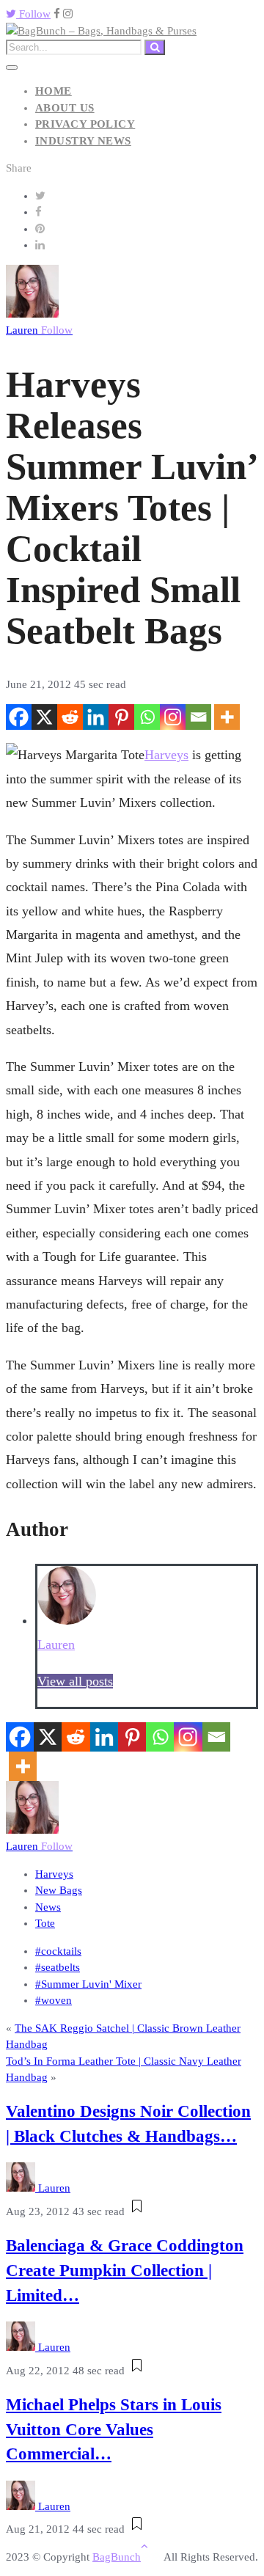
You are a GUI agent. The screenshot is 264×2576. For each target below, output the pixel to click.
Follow (33, 14)
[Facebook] (19, 717)
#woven (54, 2000)
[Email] (198, 717)
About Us (65, 108)
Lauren (39, 330)
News (48, 1907)
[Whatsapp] (147, 717)
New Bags (59, 1890)
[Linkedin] (96, 717)
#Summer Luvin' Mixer (88, 1984)
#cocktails (58, 1951)
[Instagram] (173, 717)
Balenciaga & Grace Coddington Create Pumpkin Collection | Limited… (125, 2271)
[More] (227, 717)
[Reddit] (70, 717)
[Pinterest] (121, 717)
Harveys (166, 755)
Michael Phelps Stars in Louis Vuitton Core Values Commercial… (114, 2430)
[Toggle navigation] (12, 67)
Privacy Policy (85, 124)
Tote (45, 1923)
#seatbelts (58, 1967)
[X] (44, 717)
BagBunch (117, 2557)
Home (54, 91)
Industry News (83, 141)
